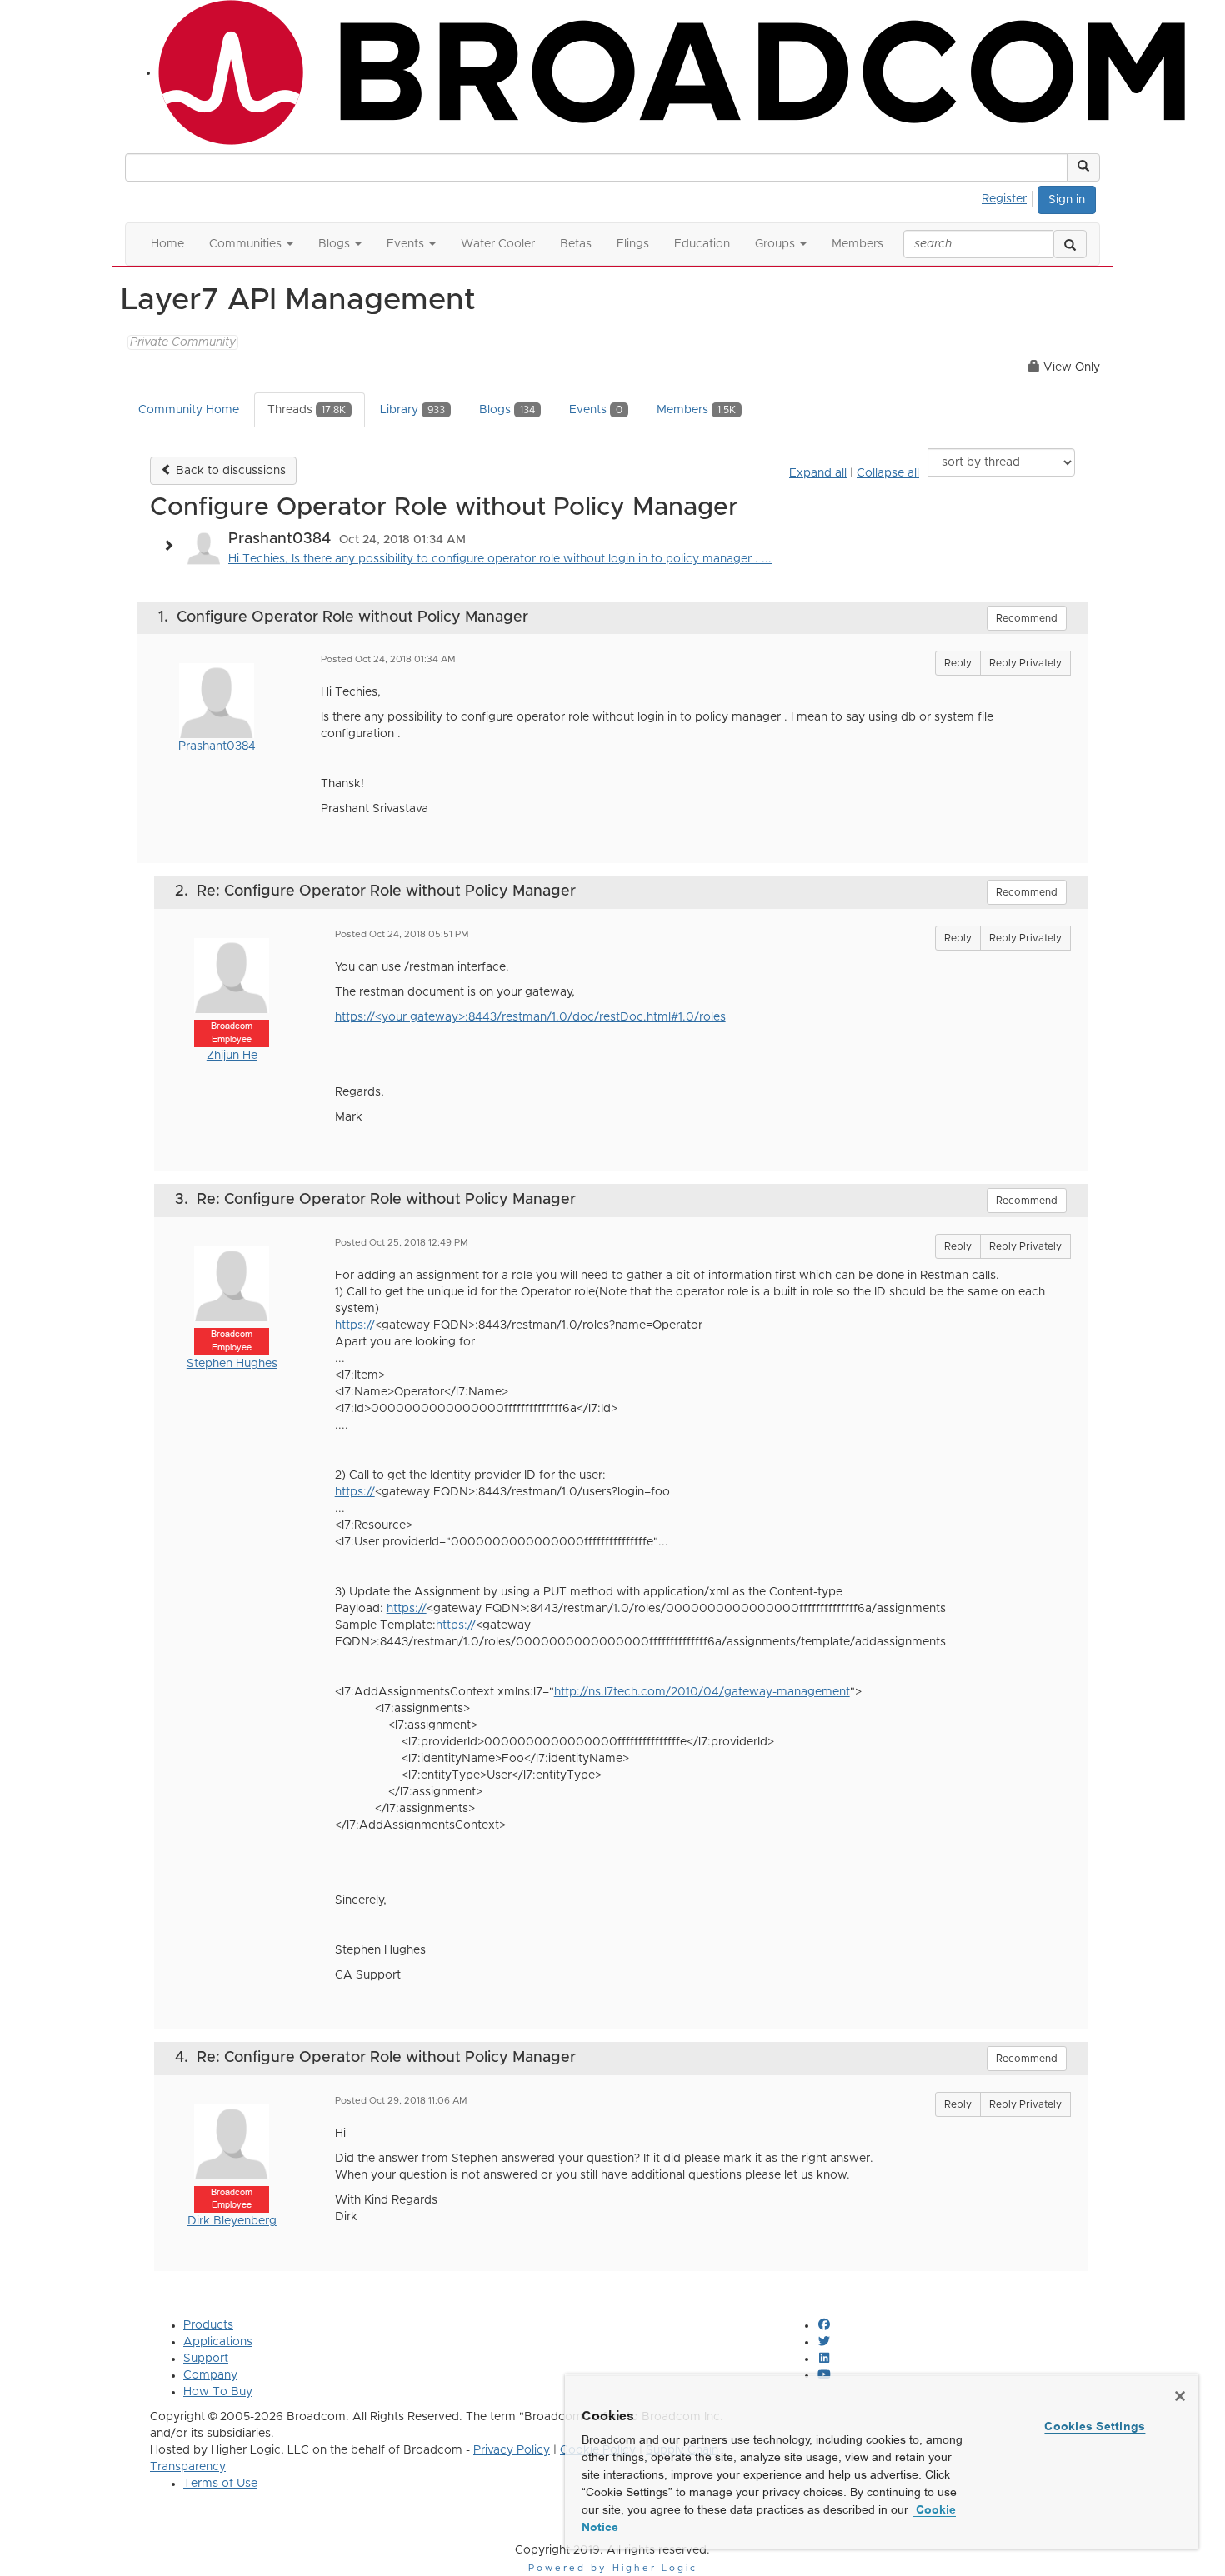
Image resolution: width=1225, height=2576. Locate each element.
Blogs (507, 410)
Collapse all (888, 473)
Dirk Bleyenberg (232, 2221)
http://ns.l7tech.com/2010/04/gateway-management (702, 1692)
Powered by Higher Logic (613, 2568)
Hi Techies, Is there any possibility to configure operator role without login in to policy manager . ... (500, 559)
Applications (218, 2342)
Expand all (818, 473)
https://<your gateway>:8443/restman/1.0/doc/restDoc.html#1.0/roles (530, 1017)
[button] (1083, 167)
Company (210, 2375)
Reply (958, 663)
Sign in (1067, 200)
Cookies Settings (1095, 2426)
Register (1004, 199)
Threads (307, 410)
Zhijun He (232, 1056)
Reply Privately (1025, 663)
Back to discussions (229, 471)
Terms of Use (220, 2484)
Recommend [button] (1027, 618)
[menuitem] (1009, 197)
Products (208, 2325)
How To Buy (218, 2392)
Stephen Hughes (232, 1364)
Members (696, 410)
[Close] (1180, 2396)
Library (412, 410)
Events (596, 410)
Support (206, 2359)
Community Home (189, 410)
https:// (355, 1325)
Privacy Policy (512, 2450)
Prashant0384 (217, 746)
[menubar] (1009, 197)
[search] (1070, 244)
